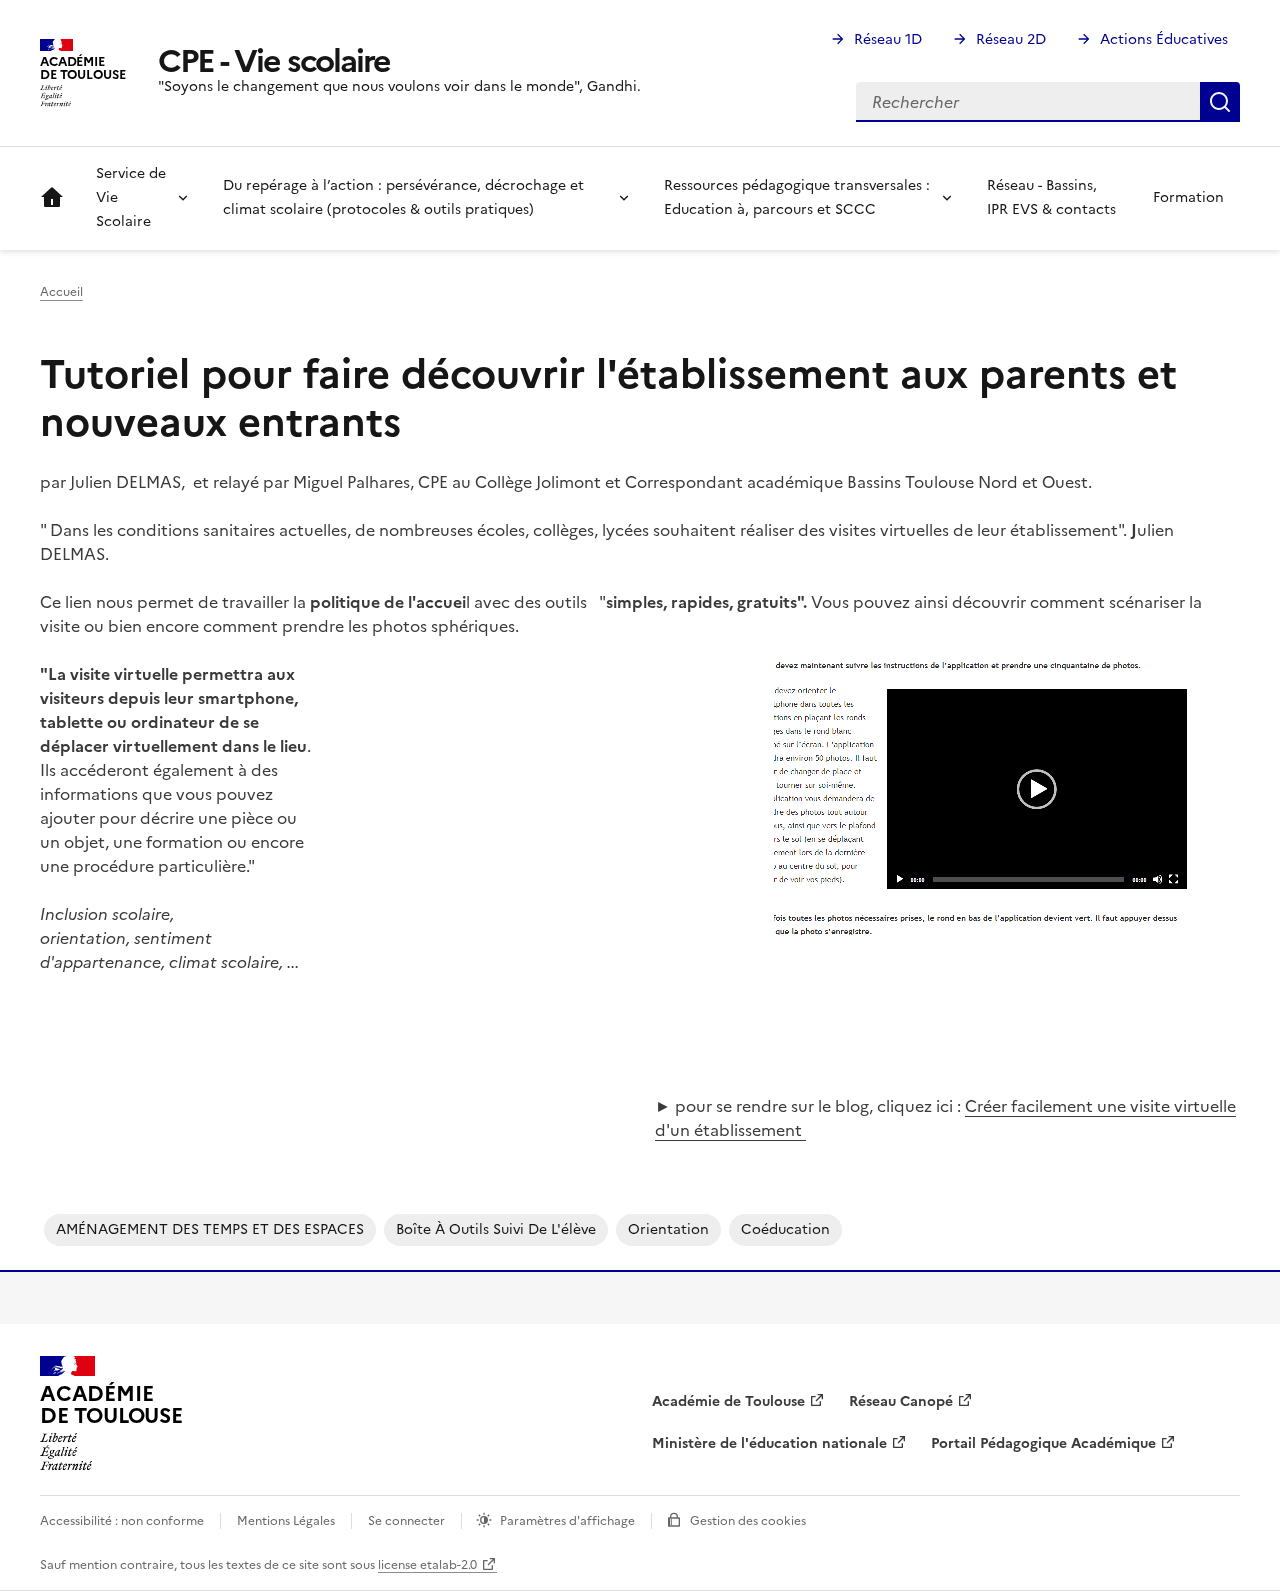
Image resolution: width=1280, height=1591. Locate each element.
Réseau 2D (1011, 39)
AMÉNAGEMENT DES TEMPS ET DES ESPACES (210, 1229)
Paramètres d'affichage (567, 1521)
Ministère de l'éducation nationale (769, 1443)
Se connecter (406, 1521)
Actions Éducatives (1164, 39)
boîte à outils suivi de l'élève (496, 1229)
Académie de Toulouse (728, 1401)
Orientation (668, 1229)
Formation (1188, 197)
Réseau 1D (888, 39)
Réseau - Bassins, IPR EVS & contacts (1051, 197)
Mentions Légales (286, 1521)
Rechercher (1220, 102)
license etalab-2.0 (427, 1565)
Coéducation (785, 1229)
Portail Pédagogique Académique (1043, 1443)
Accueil (52, 198)
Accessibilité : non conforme (122, 1521)
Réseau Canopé (901, 1401)
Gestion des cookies (748, 1521)
